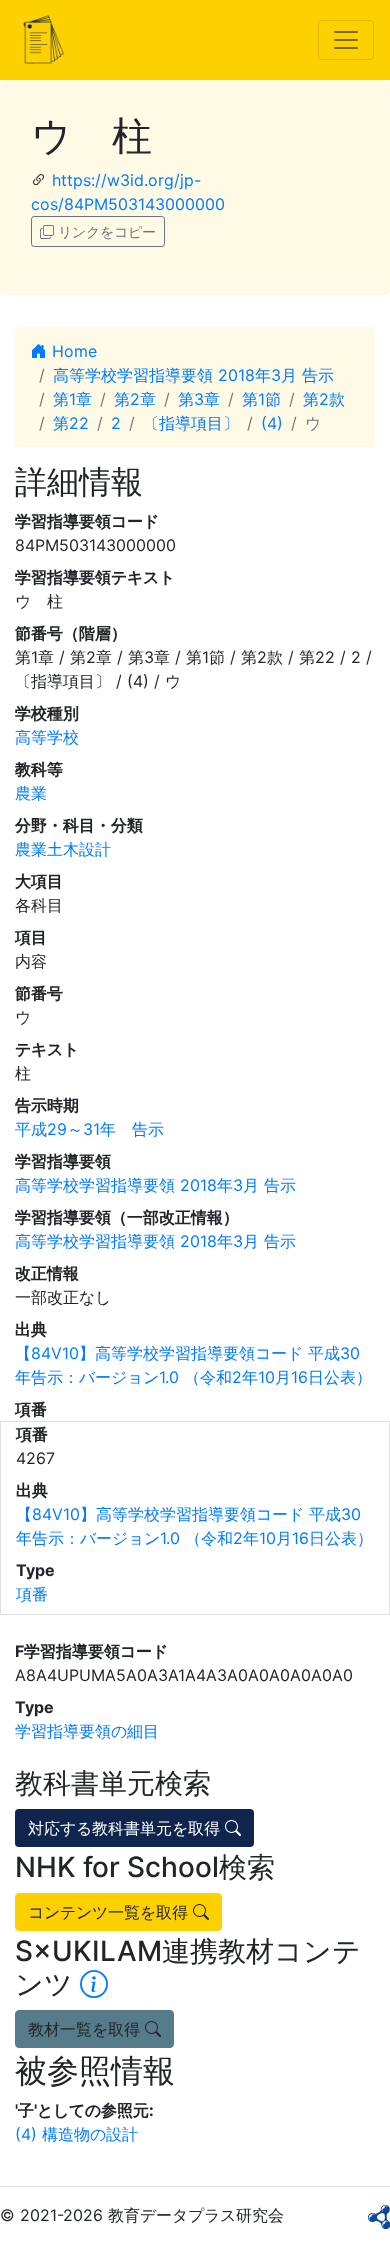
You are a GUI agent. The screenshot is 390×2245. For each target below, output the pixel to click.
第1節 (261, 399)
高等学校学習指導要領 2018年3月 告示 (193, 375)
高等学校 (47, 737)
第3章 (199, 399)
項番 (32, 1594)
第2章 (135, 399)
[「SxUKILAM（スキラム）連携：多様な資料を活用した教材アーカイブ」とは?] (94, 1984)
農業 (31, 793)
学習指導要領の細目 (87, 1731)
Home (72, 351)
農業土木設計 (63, 849)
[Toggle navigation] (346, 40)
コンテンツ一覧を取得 (110, 1912)
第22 (71, 423)
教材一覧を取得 (86, 2029)
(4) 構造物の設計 (76, 2134)
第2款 (324, 399)
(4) (272, 423)
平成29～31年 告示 (89, 1129)
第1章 (72, 399)
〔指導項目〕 (191, 423)
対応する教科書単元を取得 (126, 1828)
